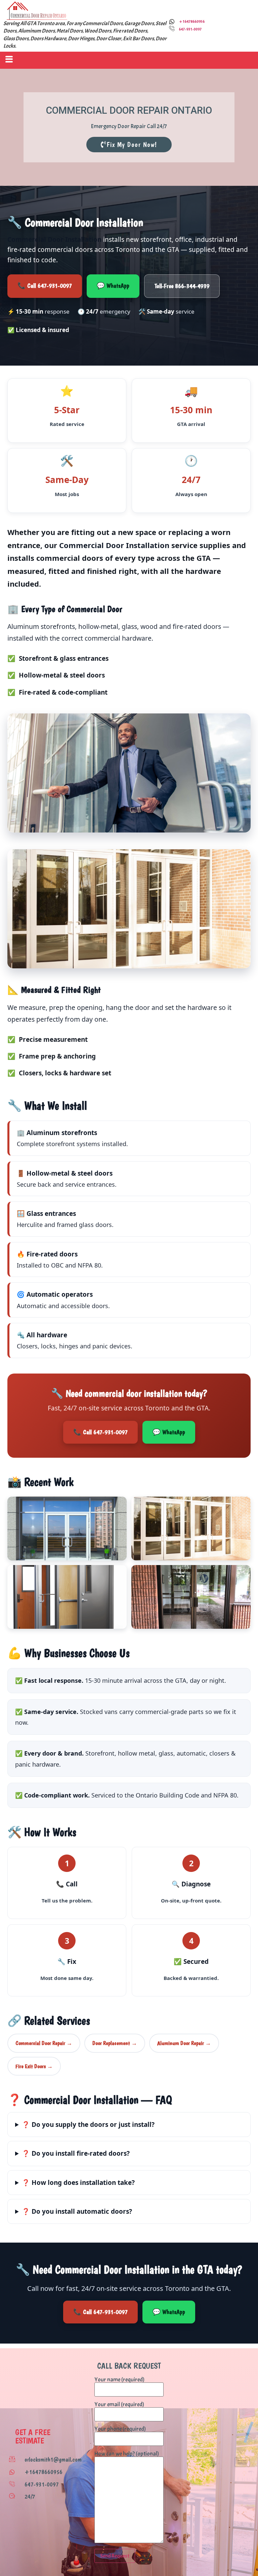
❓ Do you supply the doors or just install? (88, 2125)
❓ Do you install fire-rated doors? (76, 2153)
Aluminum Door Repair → (184, 2043)
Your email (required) (119, 2405)
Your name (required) (119, 2380)
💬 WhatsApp (113, 286)
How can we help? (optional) (127, 2454)
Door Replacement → (115, 2043)
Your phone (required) (120, 2429)
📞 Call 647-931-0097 (45, 286)
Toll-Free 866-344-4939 (182, 286)
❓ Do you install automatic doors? (77, 2211)
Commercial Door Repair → (44, 2043)
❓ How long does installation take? (78, 2183)
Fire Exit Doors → (34, 2066)
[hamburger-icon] (8, 60)
